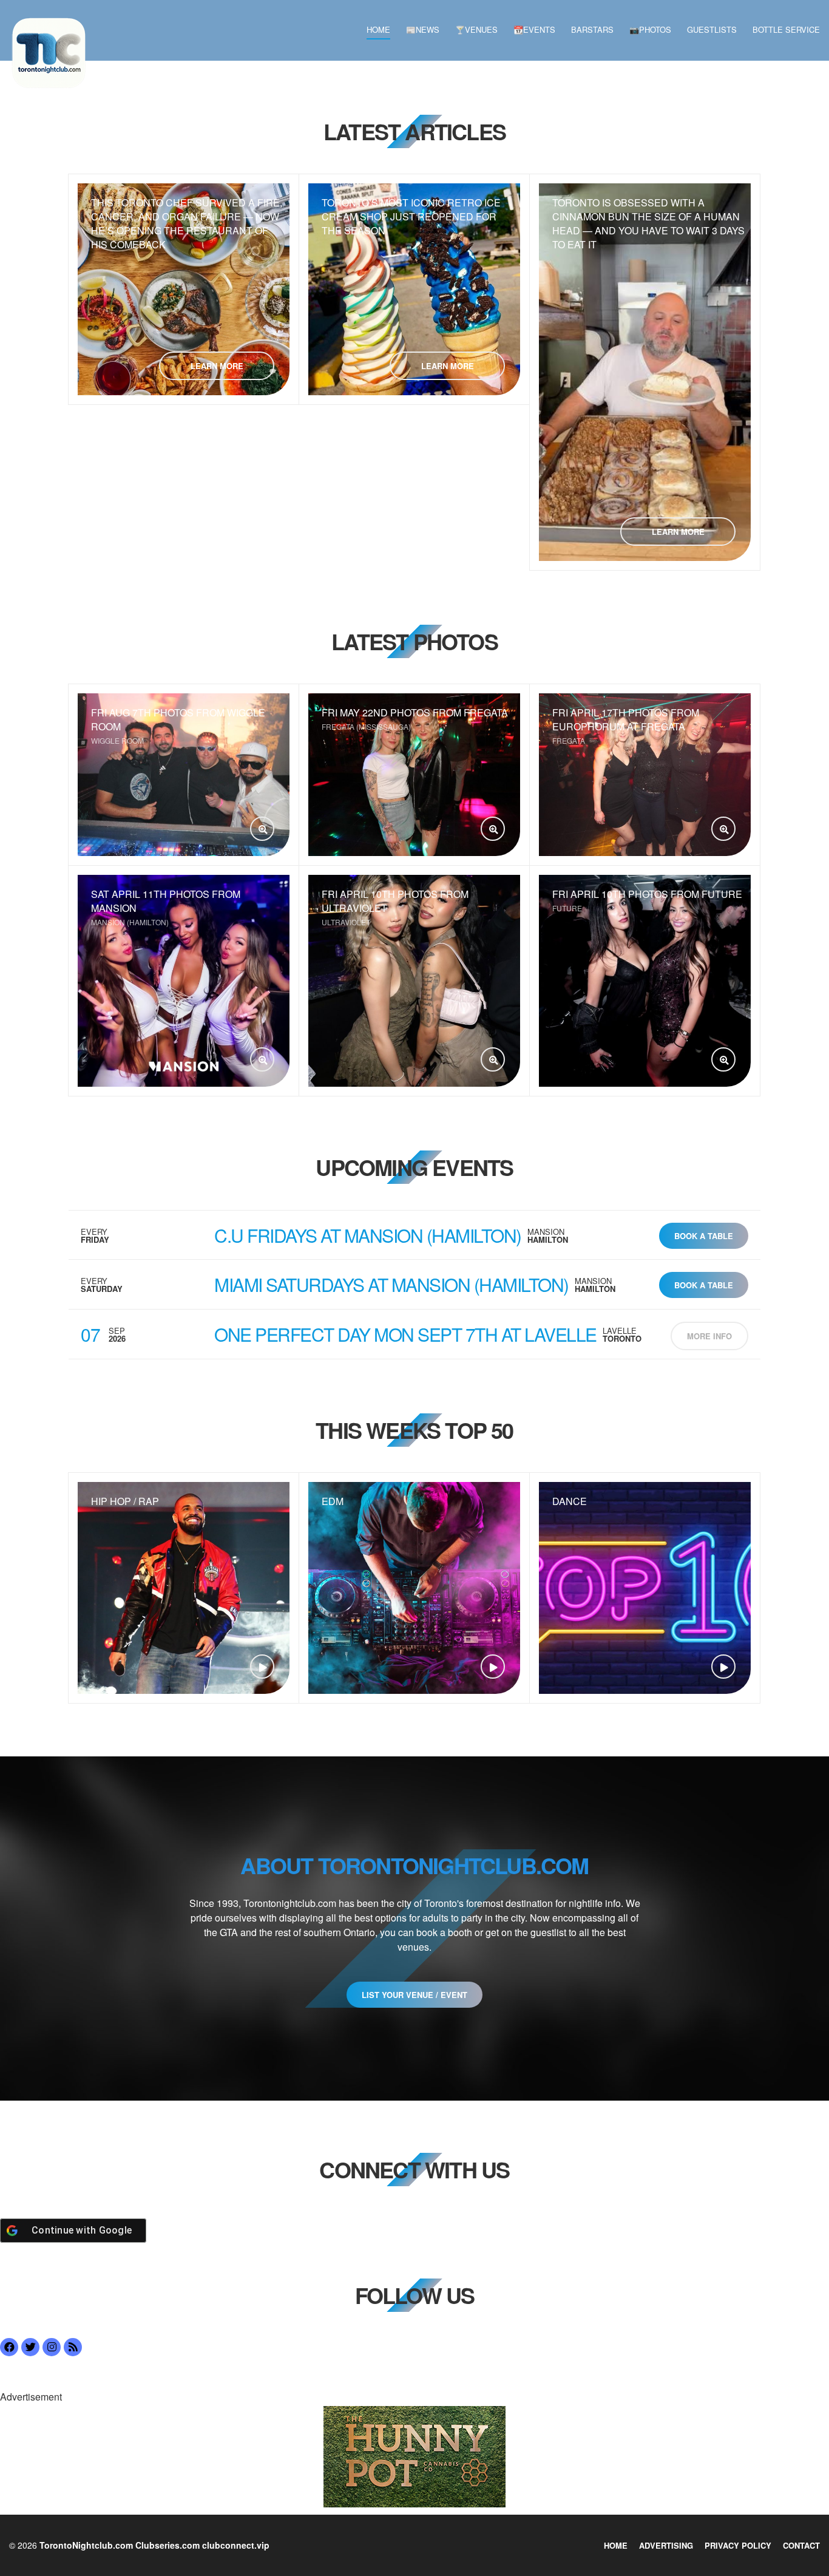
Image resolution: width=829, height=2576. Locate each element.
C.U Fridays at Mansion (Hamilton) (368, 1235)
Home (378, 29)
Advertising (666, 2545)
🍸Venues (476, 29)
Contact (801, 2545)
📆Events (534, 29)
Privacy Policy (738, 2545)
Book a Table (704, 1236)
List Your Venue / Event (414, 1995)
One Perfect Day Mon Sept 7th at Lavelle (405, 1334)
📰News (423, 29)
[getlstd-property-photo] (414, 2455)
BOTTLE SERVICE (786, 29)
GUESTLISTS (712, 29)
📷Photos (650, 29)
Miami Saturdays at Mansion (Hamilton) (391, 1284)
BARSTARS (592, 29)
